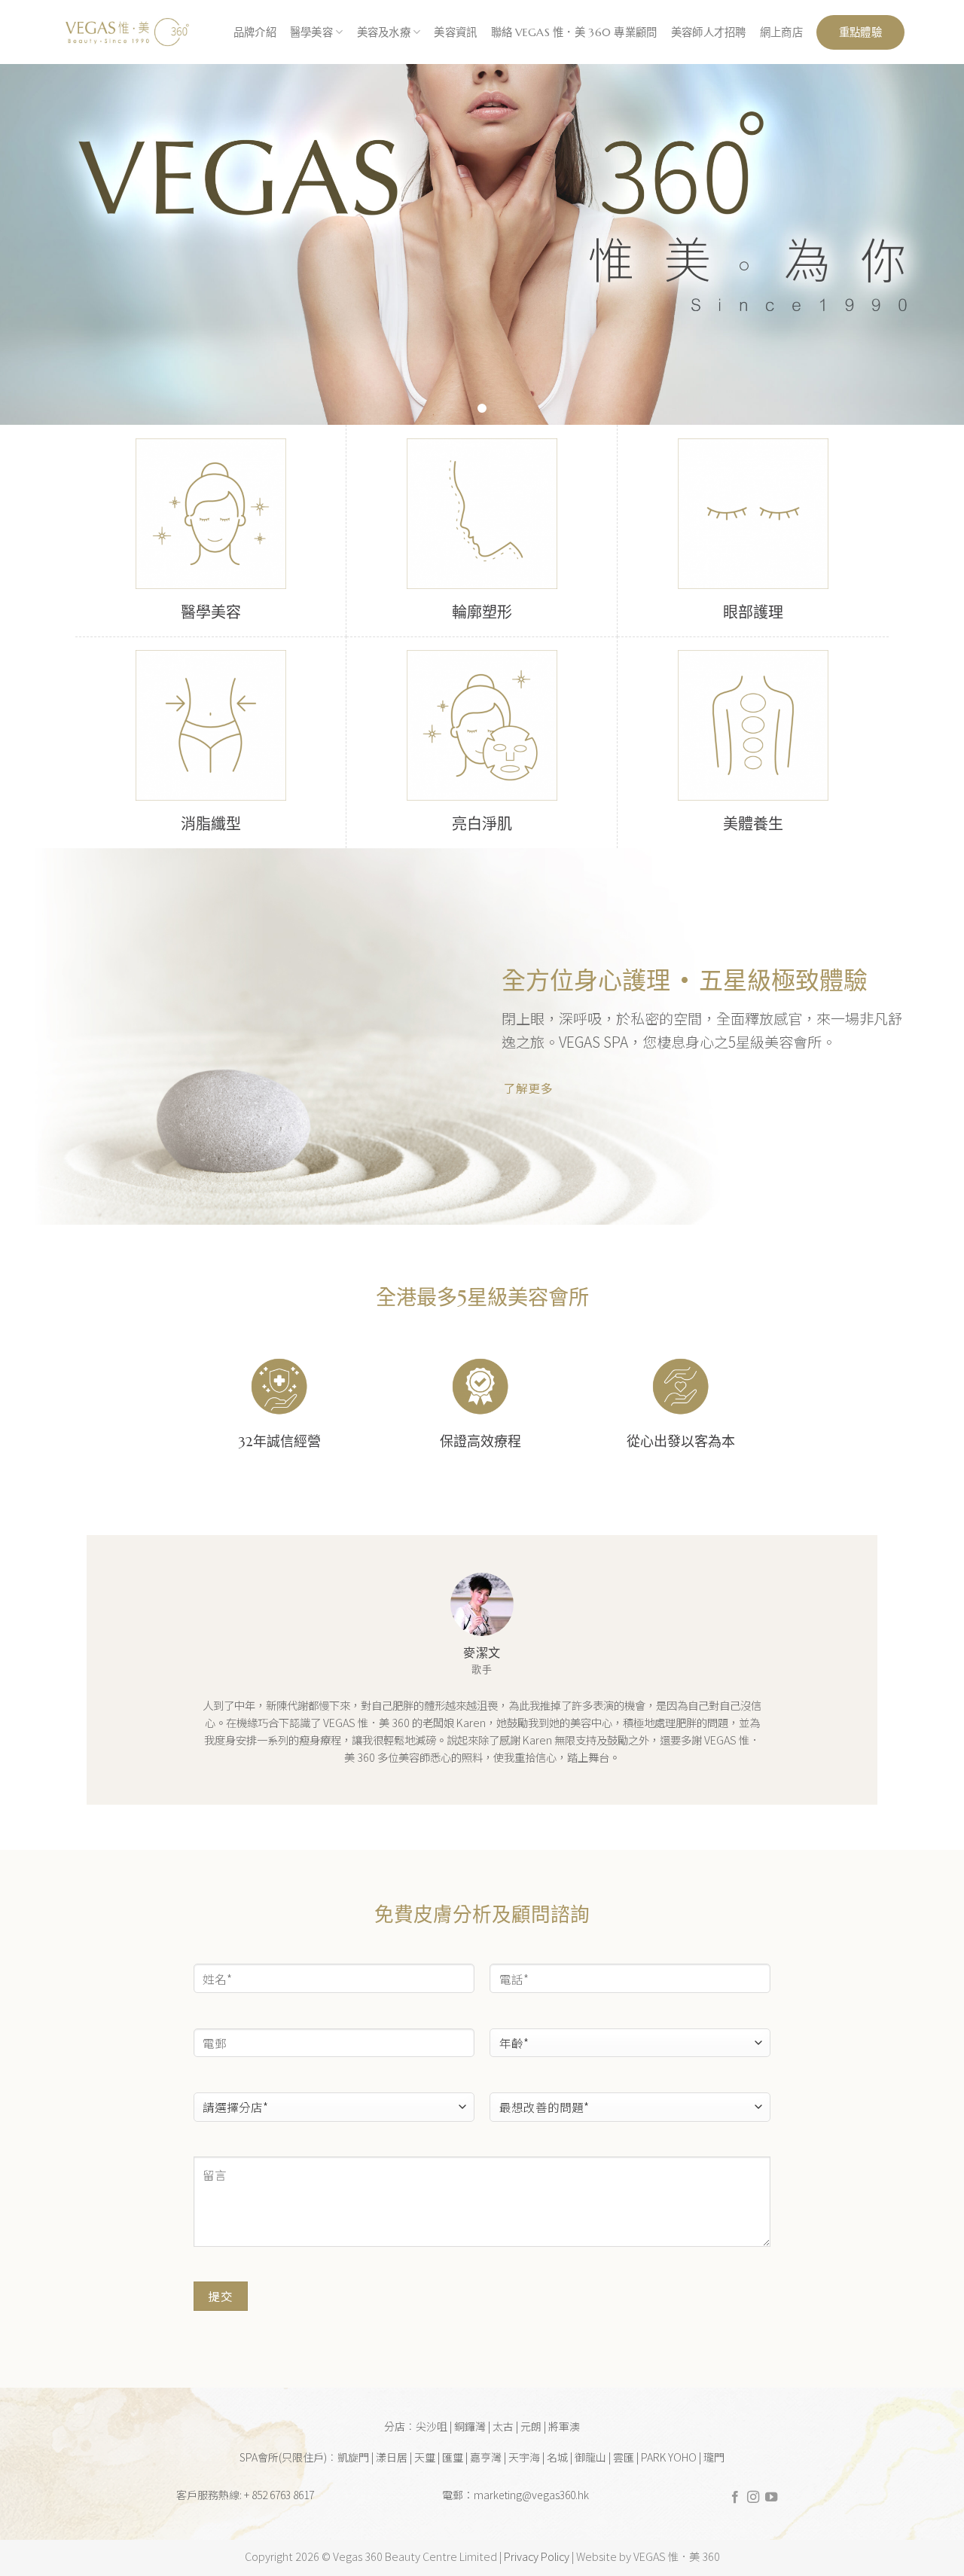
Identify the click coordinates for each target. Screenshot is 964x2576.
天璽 (425, 2457)
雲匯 (624, 2457)
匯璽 (453, 2457)
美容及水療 (384, 32)
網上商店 (781, 32)
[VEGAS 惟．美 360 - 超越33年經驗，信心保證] (126, 32)
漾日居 (392, 2457)
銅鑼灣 (470, 2426)
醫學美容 (311, 32)
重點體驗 (860, 32)
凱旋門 (353, 2457)
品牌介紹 (255, 32)
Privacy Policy (537, 2556)
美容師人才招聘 (709, 32)
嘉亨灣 (486, 2457)
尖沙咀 (432, 2426)
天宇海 (524, 2457)
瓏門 (714, 2457)
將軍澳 (564, 2426)
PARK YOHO (669, 2457)
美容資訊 (455, 32)
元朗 (531, 2426)
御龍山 (590, 2457)
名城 (557, 2457)
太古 (503, 2426)
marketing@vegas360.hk (531, 2495)
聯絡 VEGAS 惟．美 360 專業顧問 (574, 32)
